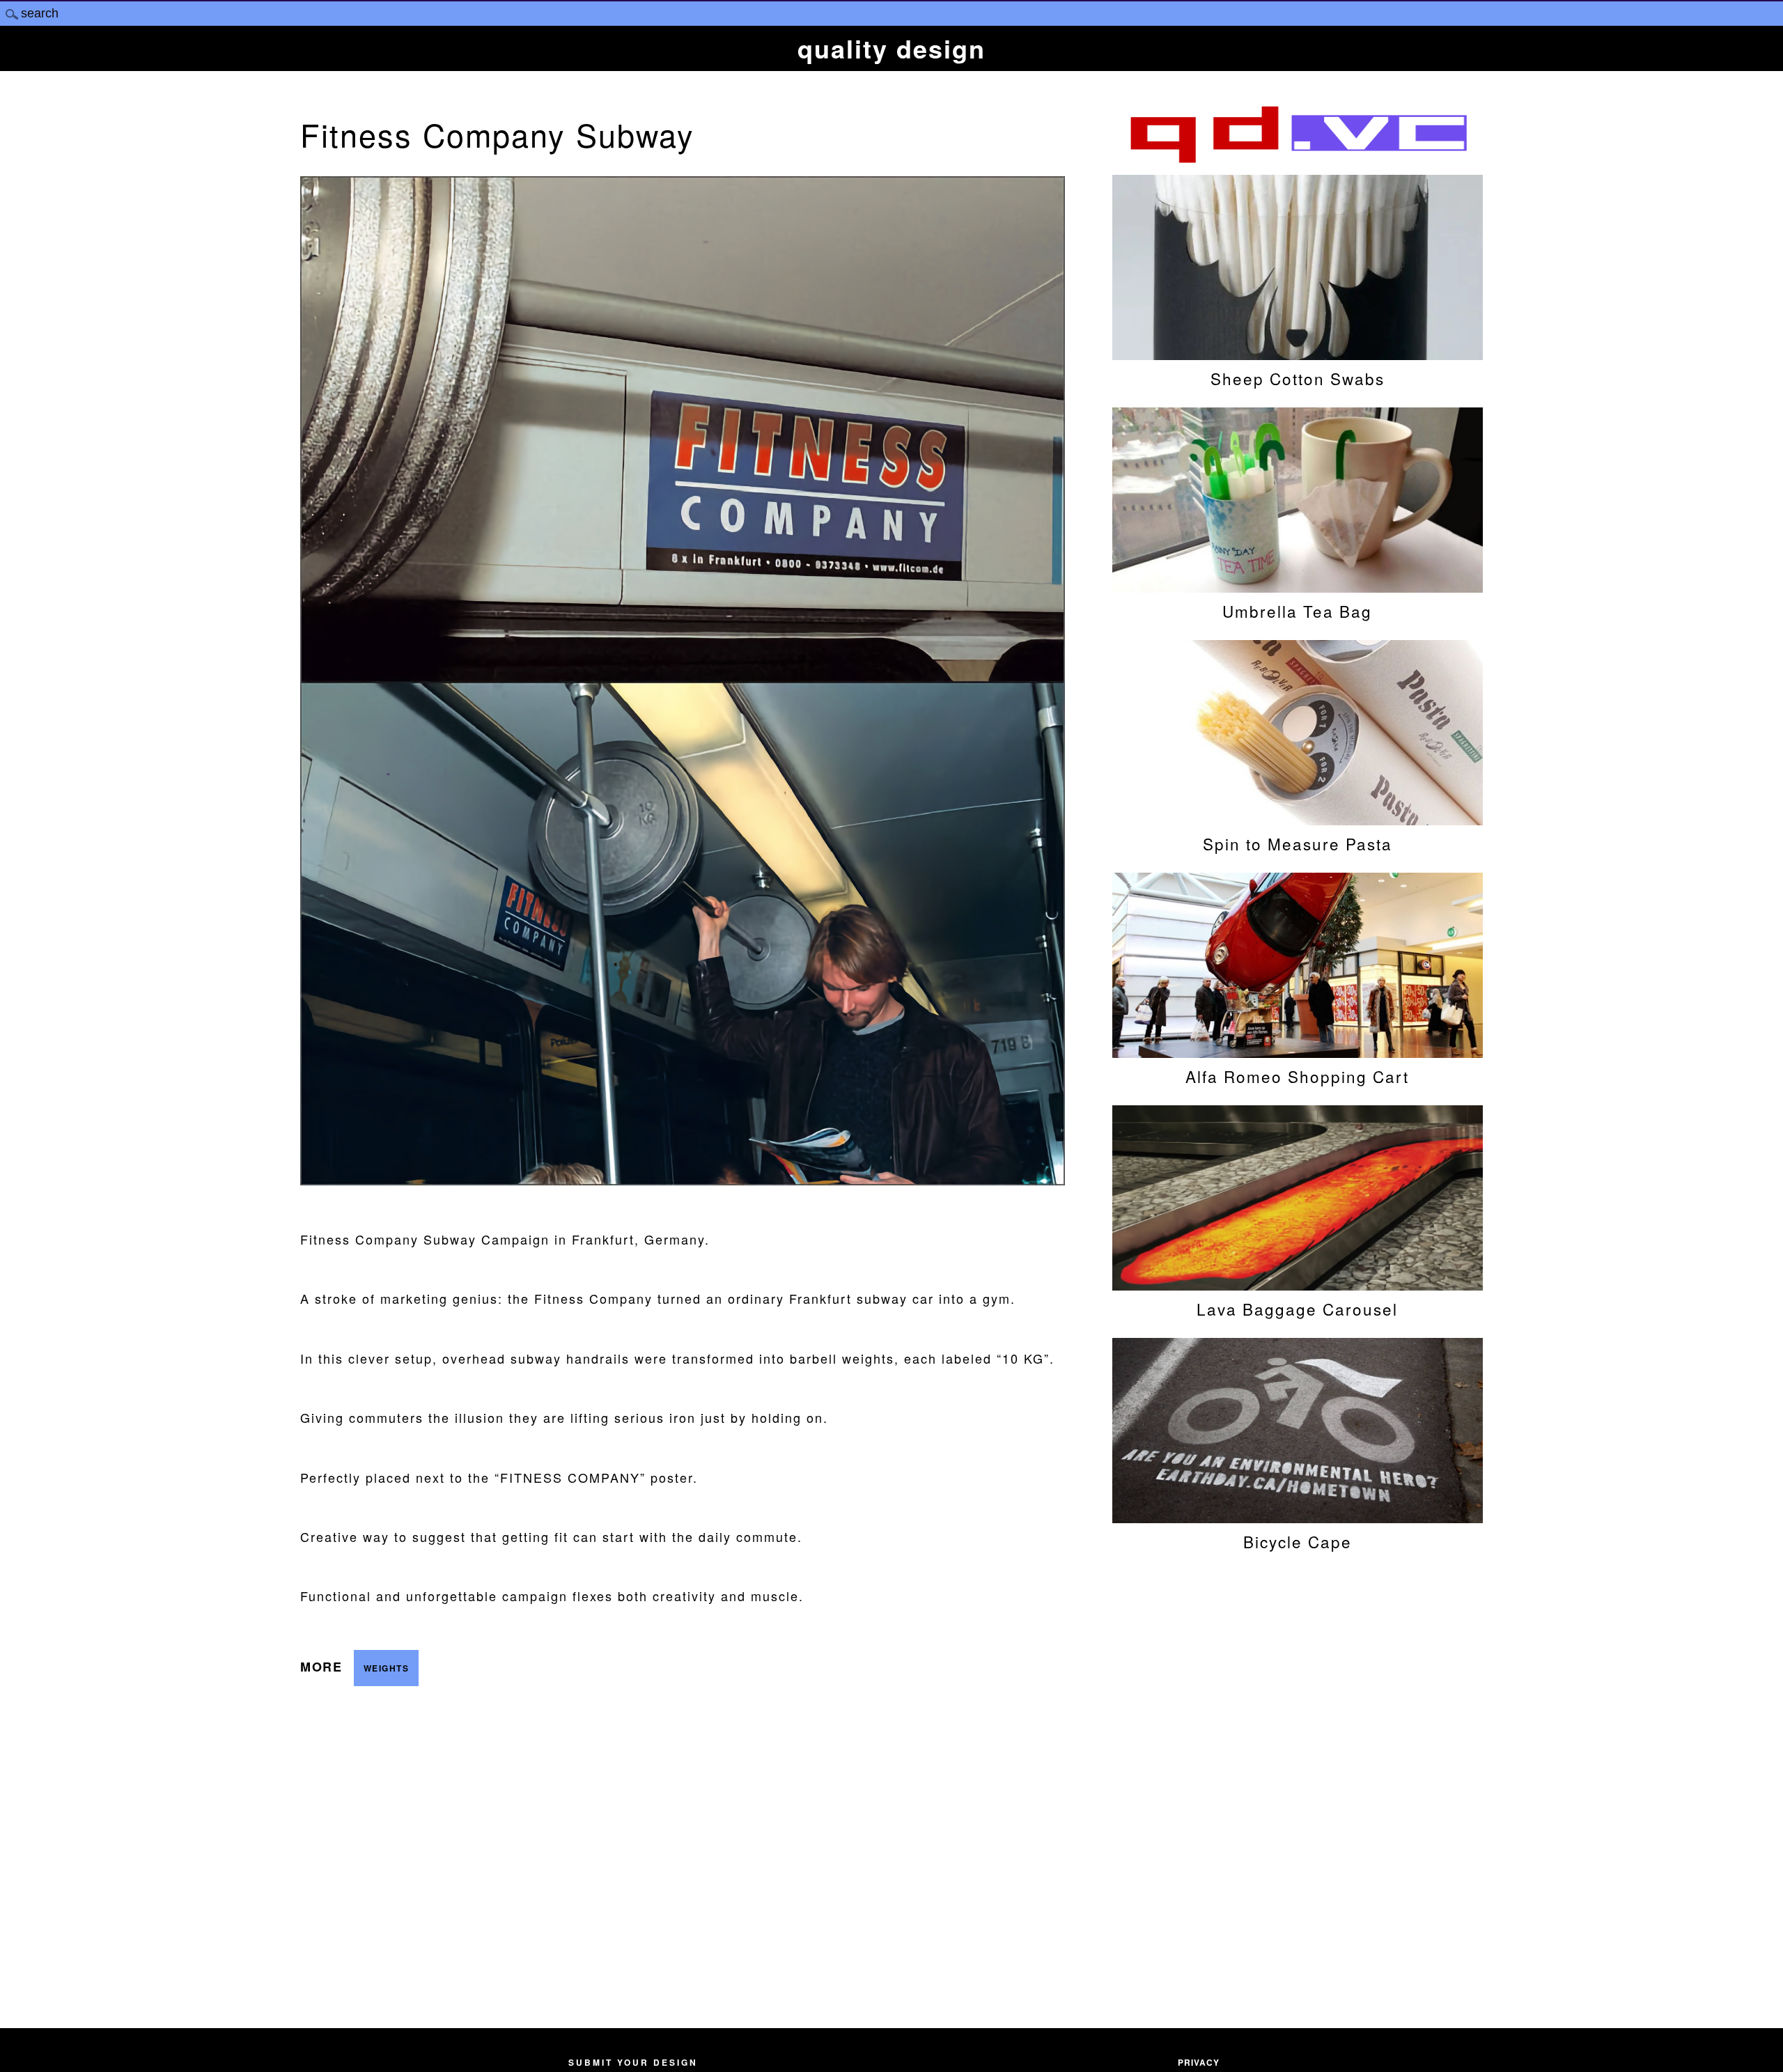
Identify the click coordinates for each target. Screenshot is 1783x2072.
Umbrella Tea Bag (1297, 611)
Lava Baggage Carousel (1297, 1309)
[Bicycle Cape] (1298, 1516)
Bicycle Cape (1298, 1541)
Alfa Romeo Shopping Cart (1297, 1076)
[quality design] (1298, 161)
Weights (387, 1668)
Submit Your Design (633, 2062)
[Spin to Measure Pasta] (1298, 818)
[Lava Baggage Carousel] (1298, 1284)
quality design (891, 48)
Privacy (1199, 2062)
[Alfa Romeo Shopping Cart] (1298, 1051)
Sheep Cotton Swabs (1298, 378)
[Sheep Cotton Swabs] (1298, 353)
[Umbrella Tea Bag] (1298, 586)
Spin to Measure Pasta (1298, 843)
